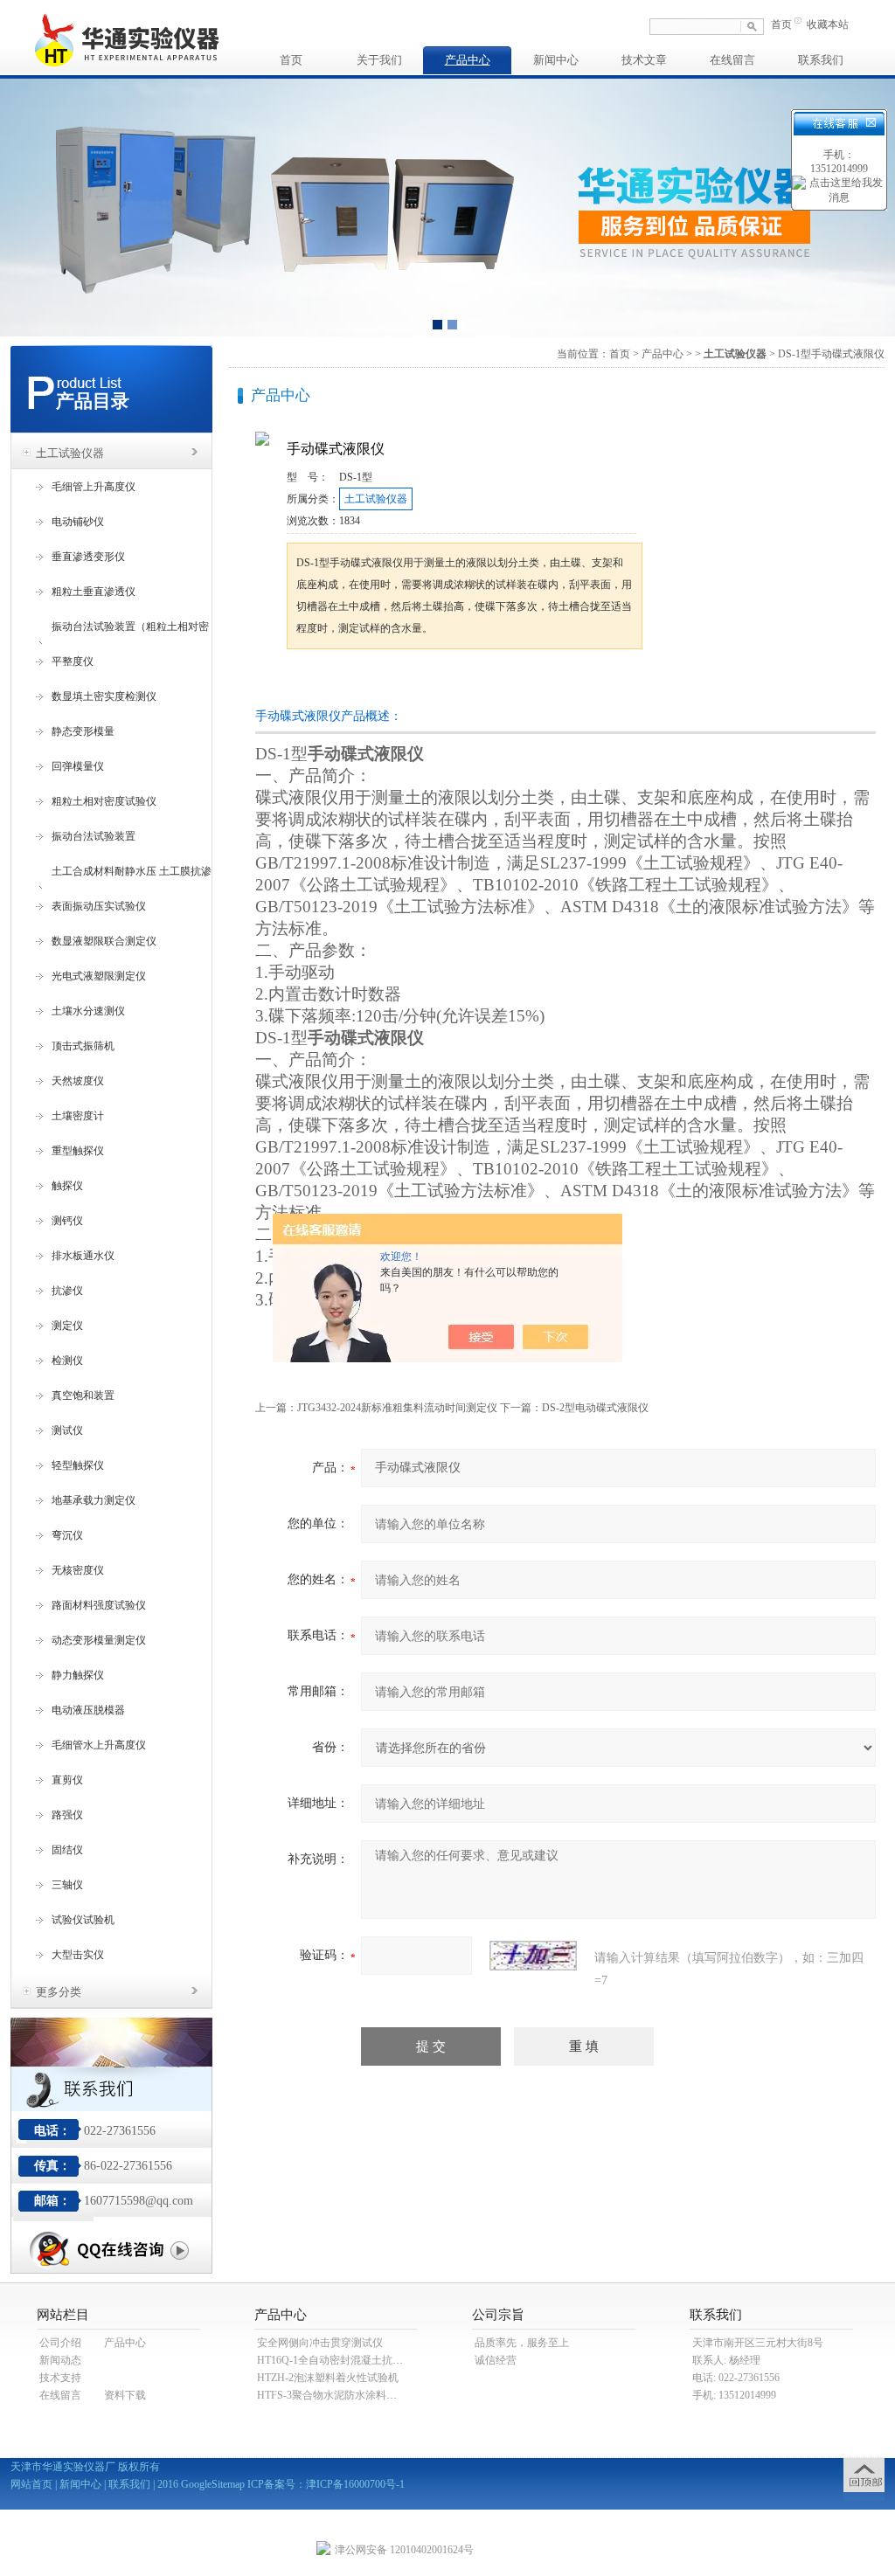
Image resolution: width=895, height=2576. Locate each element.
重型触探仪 (78, 1151)
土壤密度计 (78, 1116)
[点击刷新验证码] (533, 1956)
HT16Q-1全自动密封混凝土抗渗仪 (335, 2360)
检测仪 (67, 1361)
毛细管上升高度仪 (94, 487)
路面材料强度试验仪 (99, 1605)
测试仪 (67, 1430)
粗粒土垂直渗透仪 (94, 592)
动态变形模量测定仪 (99, 1640)
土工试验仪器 (70, 453)
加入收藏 (468, 682)
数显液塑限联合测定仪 (104, 941)
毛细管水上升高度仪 (99, 1745)
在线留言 (732, 60)
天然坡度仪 (78, 1081)
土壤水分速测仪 (88, 1011)
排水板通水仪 (83, 1256)
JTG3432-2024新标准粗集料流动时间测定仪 (397, 1408)
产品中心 (468, 60)
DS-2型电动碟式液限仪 (595, 1408)
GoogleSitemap (213, 2484)
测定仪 (67, 1326)
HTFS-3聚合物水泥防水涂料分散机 (337, 2395)
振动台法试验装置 (94, 836)
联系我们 (821, 60)
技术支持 (60, 2378)
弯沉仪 (67, 1535)
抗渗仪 (67, 1291)
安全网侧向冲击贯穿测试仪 (320, 2343)
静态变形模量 (83, 731)
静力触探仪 (78, 1675)
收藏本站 (828, 24)
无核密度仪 (78, 1570)
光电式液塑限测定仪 (99, 976)
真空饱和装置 (83, 1395)
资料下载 (125, 2395)
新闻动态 (60, 2360)
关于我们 (379, 60)
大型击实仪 (78, 1955)
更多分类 (59, 1992)
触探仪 (67, 1186)
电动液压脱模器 (88, 1710)
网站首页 (31, 2484)
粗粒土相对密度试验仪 (104, 801)
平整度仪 (73, 661)
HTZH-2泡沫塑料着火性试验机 (328, 2378)
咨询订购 (342, 682)
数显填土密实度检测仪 (104, 696)
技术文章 (644, 60)
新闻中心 (556, 60)
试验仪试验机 (83, 1920)
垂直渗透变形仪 (88, 557)
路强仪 (67, 1815)
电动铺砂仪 (78, 522)
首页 (781, 24)
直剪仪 (67, 1780)
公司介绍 (60, 2343)
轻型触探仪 (78, 1465)
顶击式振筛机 (83, 1046)
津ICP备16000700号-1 (355, 2484)
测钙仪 (67, 1221)
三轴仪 (67, 1885)
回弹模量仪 (78, 766)
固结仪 (67, 1850)
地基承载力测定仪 (94, 1500)
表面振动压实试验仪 (99, 906)
